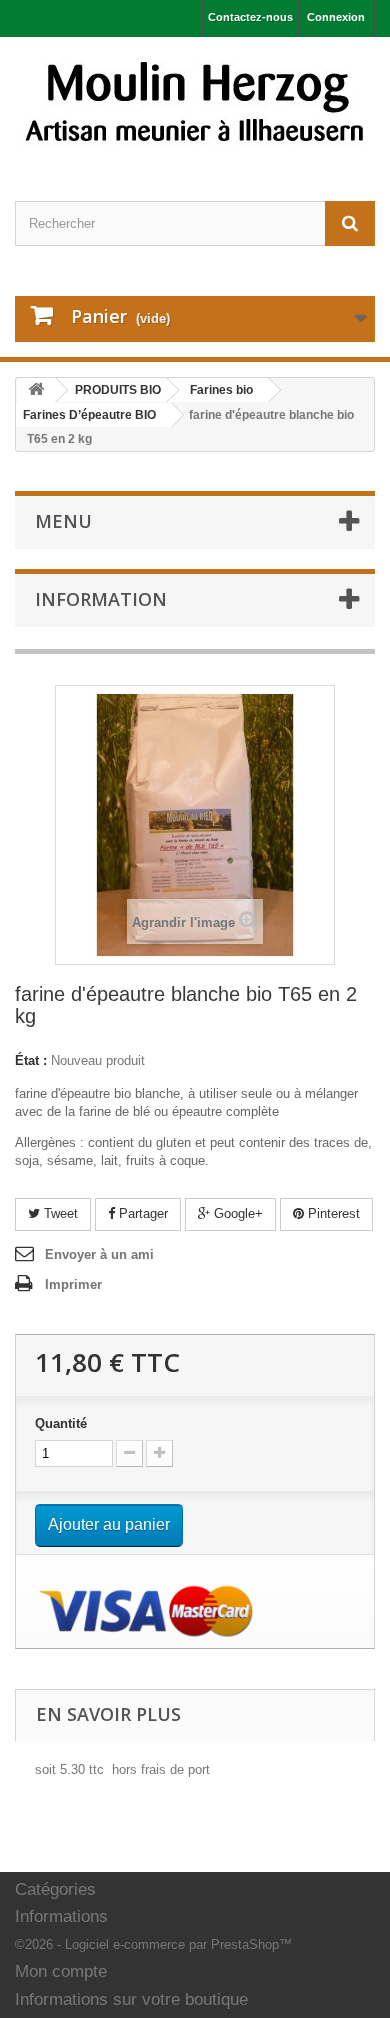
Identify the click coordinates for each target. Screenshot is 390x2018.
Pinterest (332, 1213)
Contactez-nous (250, 17)
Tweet (59, 1213)
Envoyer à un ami (99, 1254)
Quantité (61, 1423)
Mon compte (61, 1971)
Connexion (336, 17)
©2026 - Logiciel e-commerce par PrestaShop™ (153, 1944)
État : (31, 1060)
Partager (141, 1213)
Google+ (236, 1213)
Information (101, 599)
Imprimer (73, 1284)
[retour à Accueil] (36, 390)
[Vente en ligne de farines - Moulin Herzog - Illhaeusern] (195, 101)
